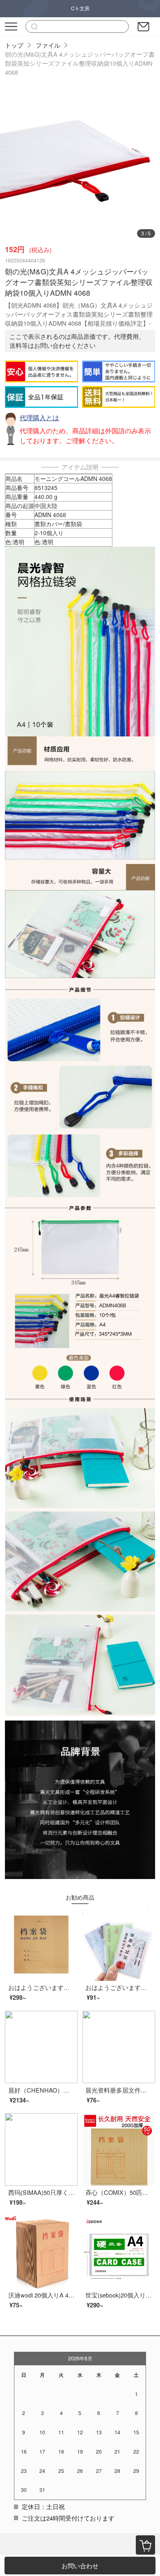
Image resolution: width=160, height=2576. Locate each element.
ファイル (48, 45)
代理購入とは (39, 417)
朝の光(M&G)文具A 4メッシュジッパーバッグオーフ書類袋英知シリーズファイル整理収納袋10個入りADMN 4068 (80, 63)
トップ (14, 45)
